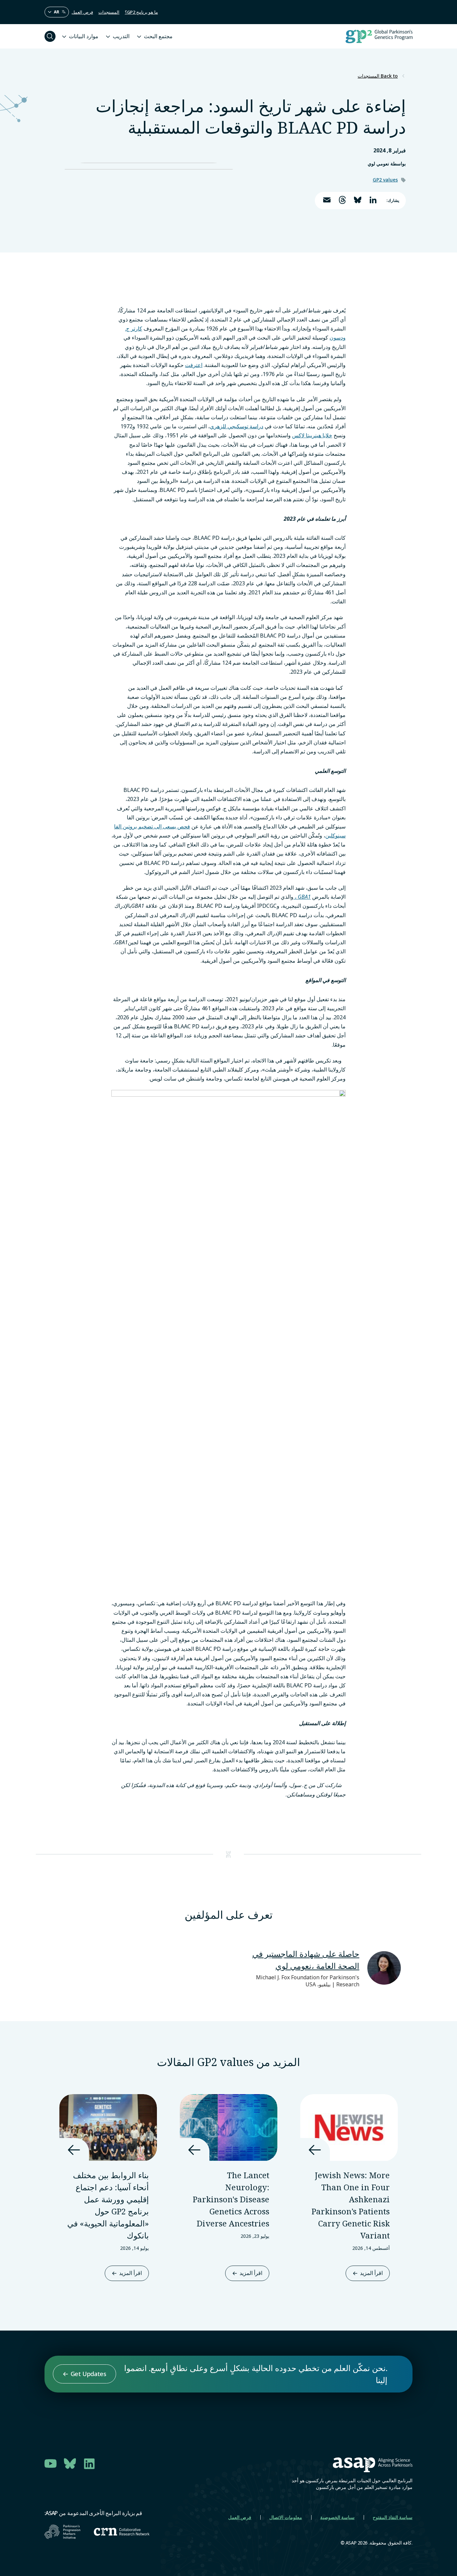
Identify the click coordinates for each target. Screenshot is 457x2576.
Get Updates (88, 2374)
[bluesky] (70, 2463)
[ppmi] (62, 2532)
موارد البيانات (84, 36)
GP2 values (385, 180)
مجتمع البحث (158, 36)
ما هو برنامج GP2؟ (141, 12)
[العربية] (57, 12)
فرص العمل (82, 12)
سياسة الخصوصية (337, 2517)
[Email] (328, 201)
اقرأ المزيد (371, 2273)
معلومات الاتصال (286, 2517)
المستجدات (109, 12)
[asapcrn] (122, 2532)
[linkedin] (89, 2463)
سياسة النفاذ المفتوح (393, 2517)
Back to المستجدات (378, 76)
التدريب (121, 36)
